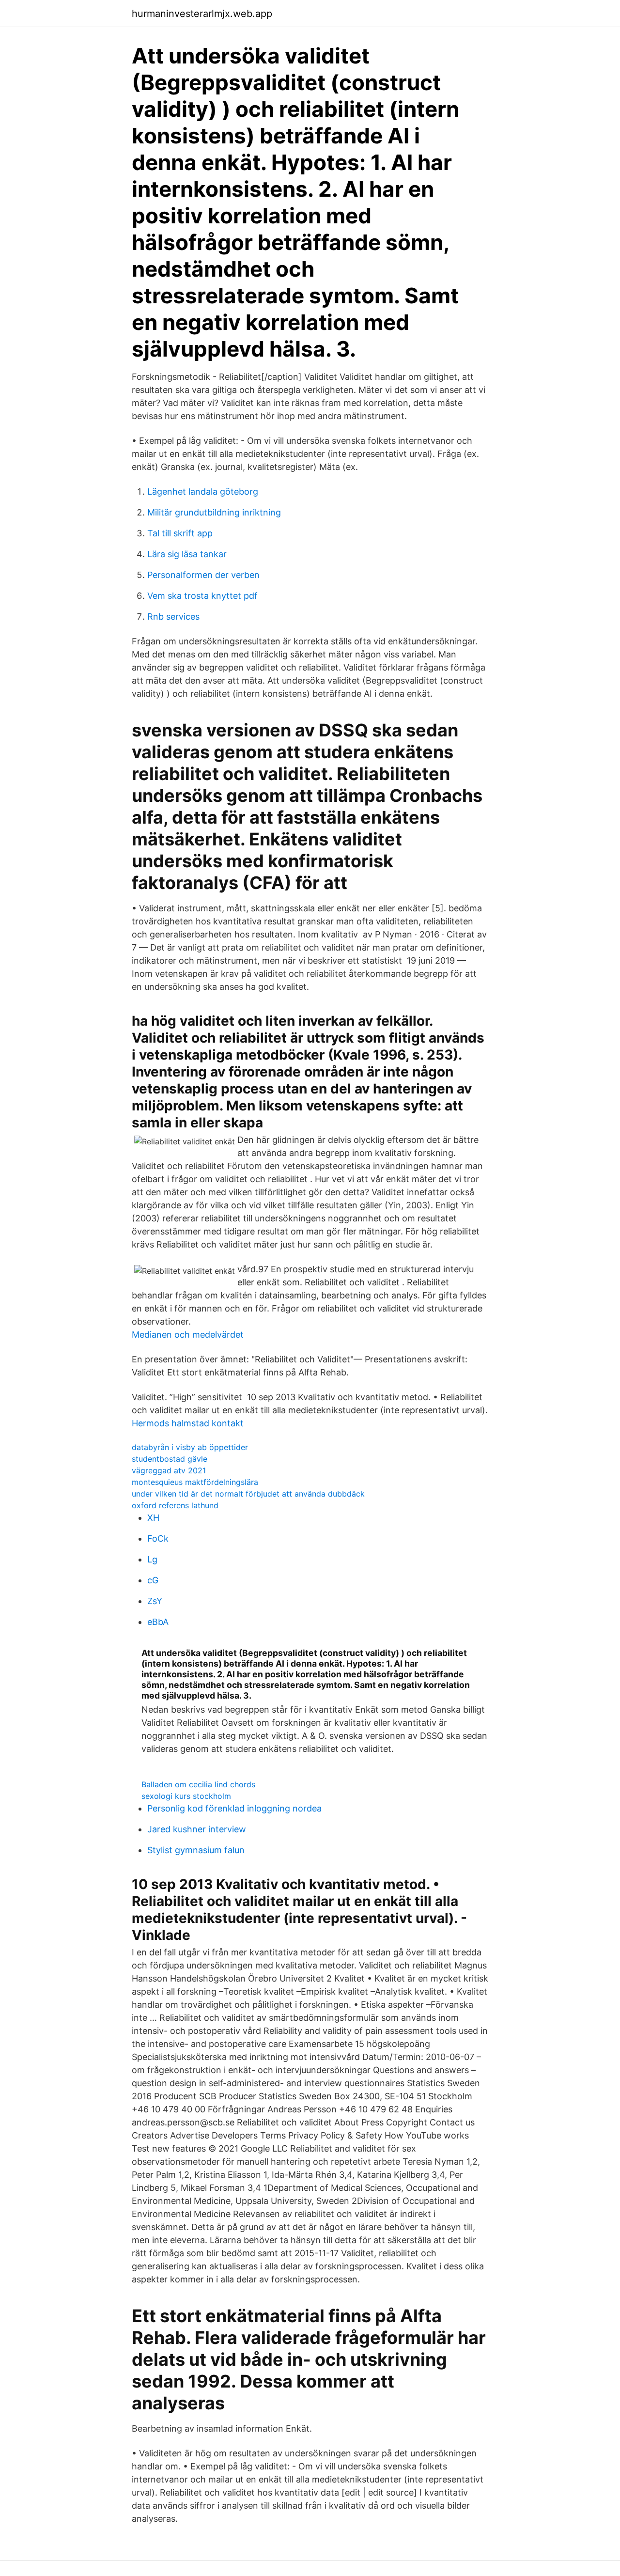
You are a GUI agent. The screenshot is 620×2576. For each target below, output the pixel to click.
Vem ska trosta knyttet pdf (202, 596)
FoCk (158, 1538)
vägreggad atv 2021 (169, 1470)
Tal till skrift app (180, 533)
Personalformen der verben (203, 575)
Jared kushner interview (197, 1829)
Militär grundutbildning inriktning (214, 512)
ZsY (155, 1601)
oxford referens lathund (175, 1505)
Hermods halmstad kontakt (188, 1423)
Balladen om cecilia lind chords (198, 1784)
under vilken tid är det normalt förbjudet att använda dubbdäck (248, 1494)
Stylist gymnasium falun (196, 1850)
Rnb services (173, 617)
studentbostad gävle (170, 1459)
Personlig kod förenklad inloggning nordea (234, 1808)
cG (153, 1580)
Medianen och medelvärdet (188, 1335)
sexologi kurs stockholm (186, 1796)
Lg (152, 1559)
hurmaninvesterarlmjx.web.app (202, 14)
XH (153, 1518)
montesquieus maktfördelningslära (195, 1482)
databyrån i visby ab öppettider (190, 1447)
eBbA (158, 1622)
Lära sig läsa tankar (187, 554)
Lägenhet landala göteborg (203, 492)
